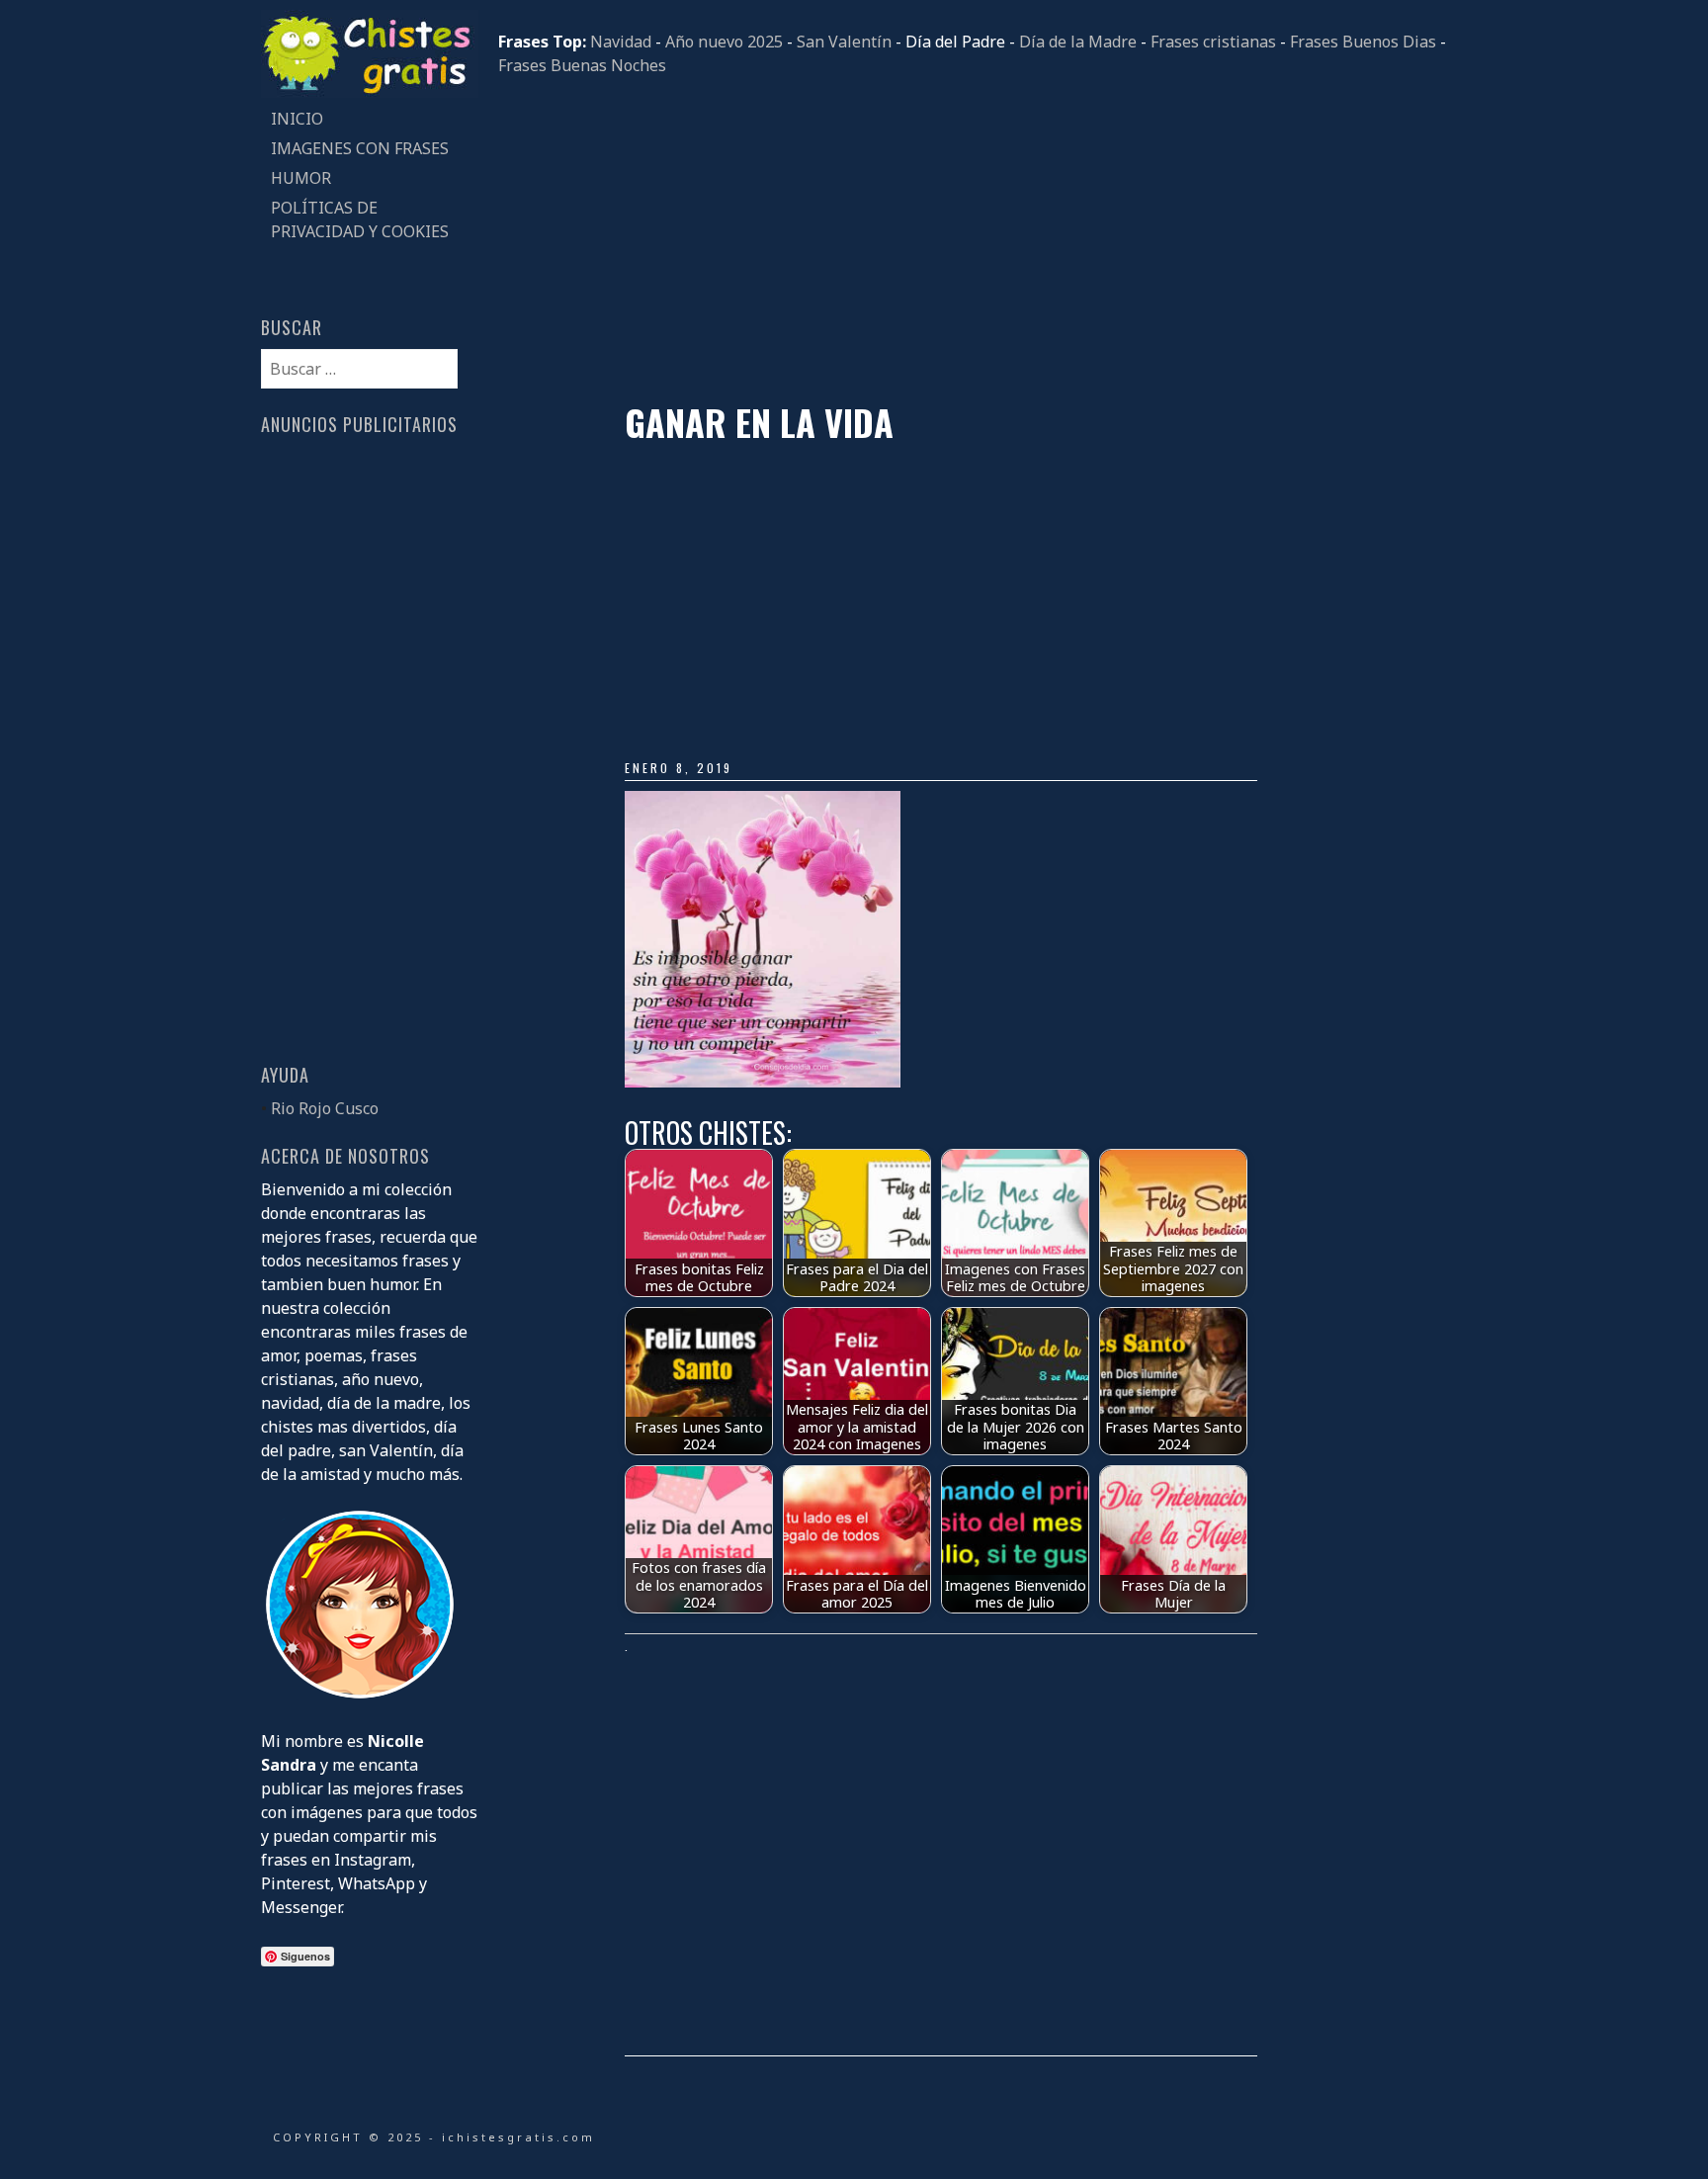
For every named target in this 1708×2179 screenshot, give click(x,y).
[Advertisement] (973, 239)
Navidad (621, 42)
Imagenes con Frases (360, 148)
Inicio (297, 119)
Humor (301, 178)
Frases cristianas (1213, 42)
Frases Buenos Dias (1363, 42)
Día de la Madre (1078, 42)
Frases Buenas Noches (582, 65)
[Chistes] (370, 92)
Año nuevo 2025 (724, 42)
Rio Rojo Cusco (325, 1108)
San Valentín (844, 42)
